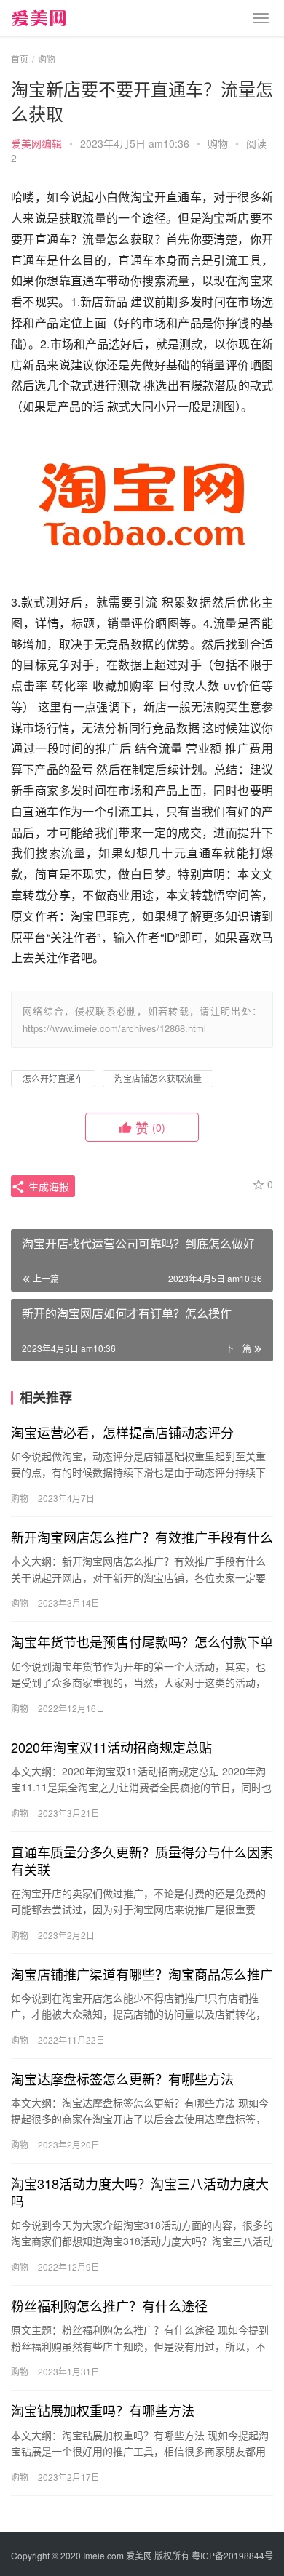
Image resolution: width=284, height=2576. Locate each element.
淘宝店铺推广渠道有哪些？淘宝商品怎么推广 (142, 1974)
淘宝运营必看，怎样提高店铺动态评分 (122, 1432)
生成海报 (47, 1186)
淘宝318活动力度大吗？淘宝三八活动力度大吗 (140, 2192)
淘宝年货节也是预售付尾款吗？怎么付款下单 (142, 1641)
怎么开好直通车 (53, 1078)
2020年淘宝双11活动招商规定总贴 (111, 1747)
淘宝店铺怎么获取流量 (158, 1078)
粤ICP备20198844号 (232, 2555)
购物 (218, 143)
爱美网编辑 (36, 143)
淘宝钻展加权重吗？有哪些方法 (103, 2410)
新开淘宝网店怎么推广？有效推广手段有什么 (142, 1537)
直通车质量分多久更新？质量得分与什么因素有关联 (142, 1860)
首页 (20, 59)
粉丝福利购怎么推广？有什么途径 (109, 2305)
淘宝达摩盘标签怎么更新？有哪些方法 (122, 2079)
